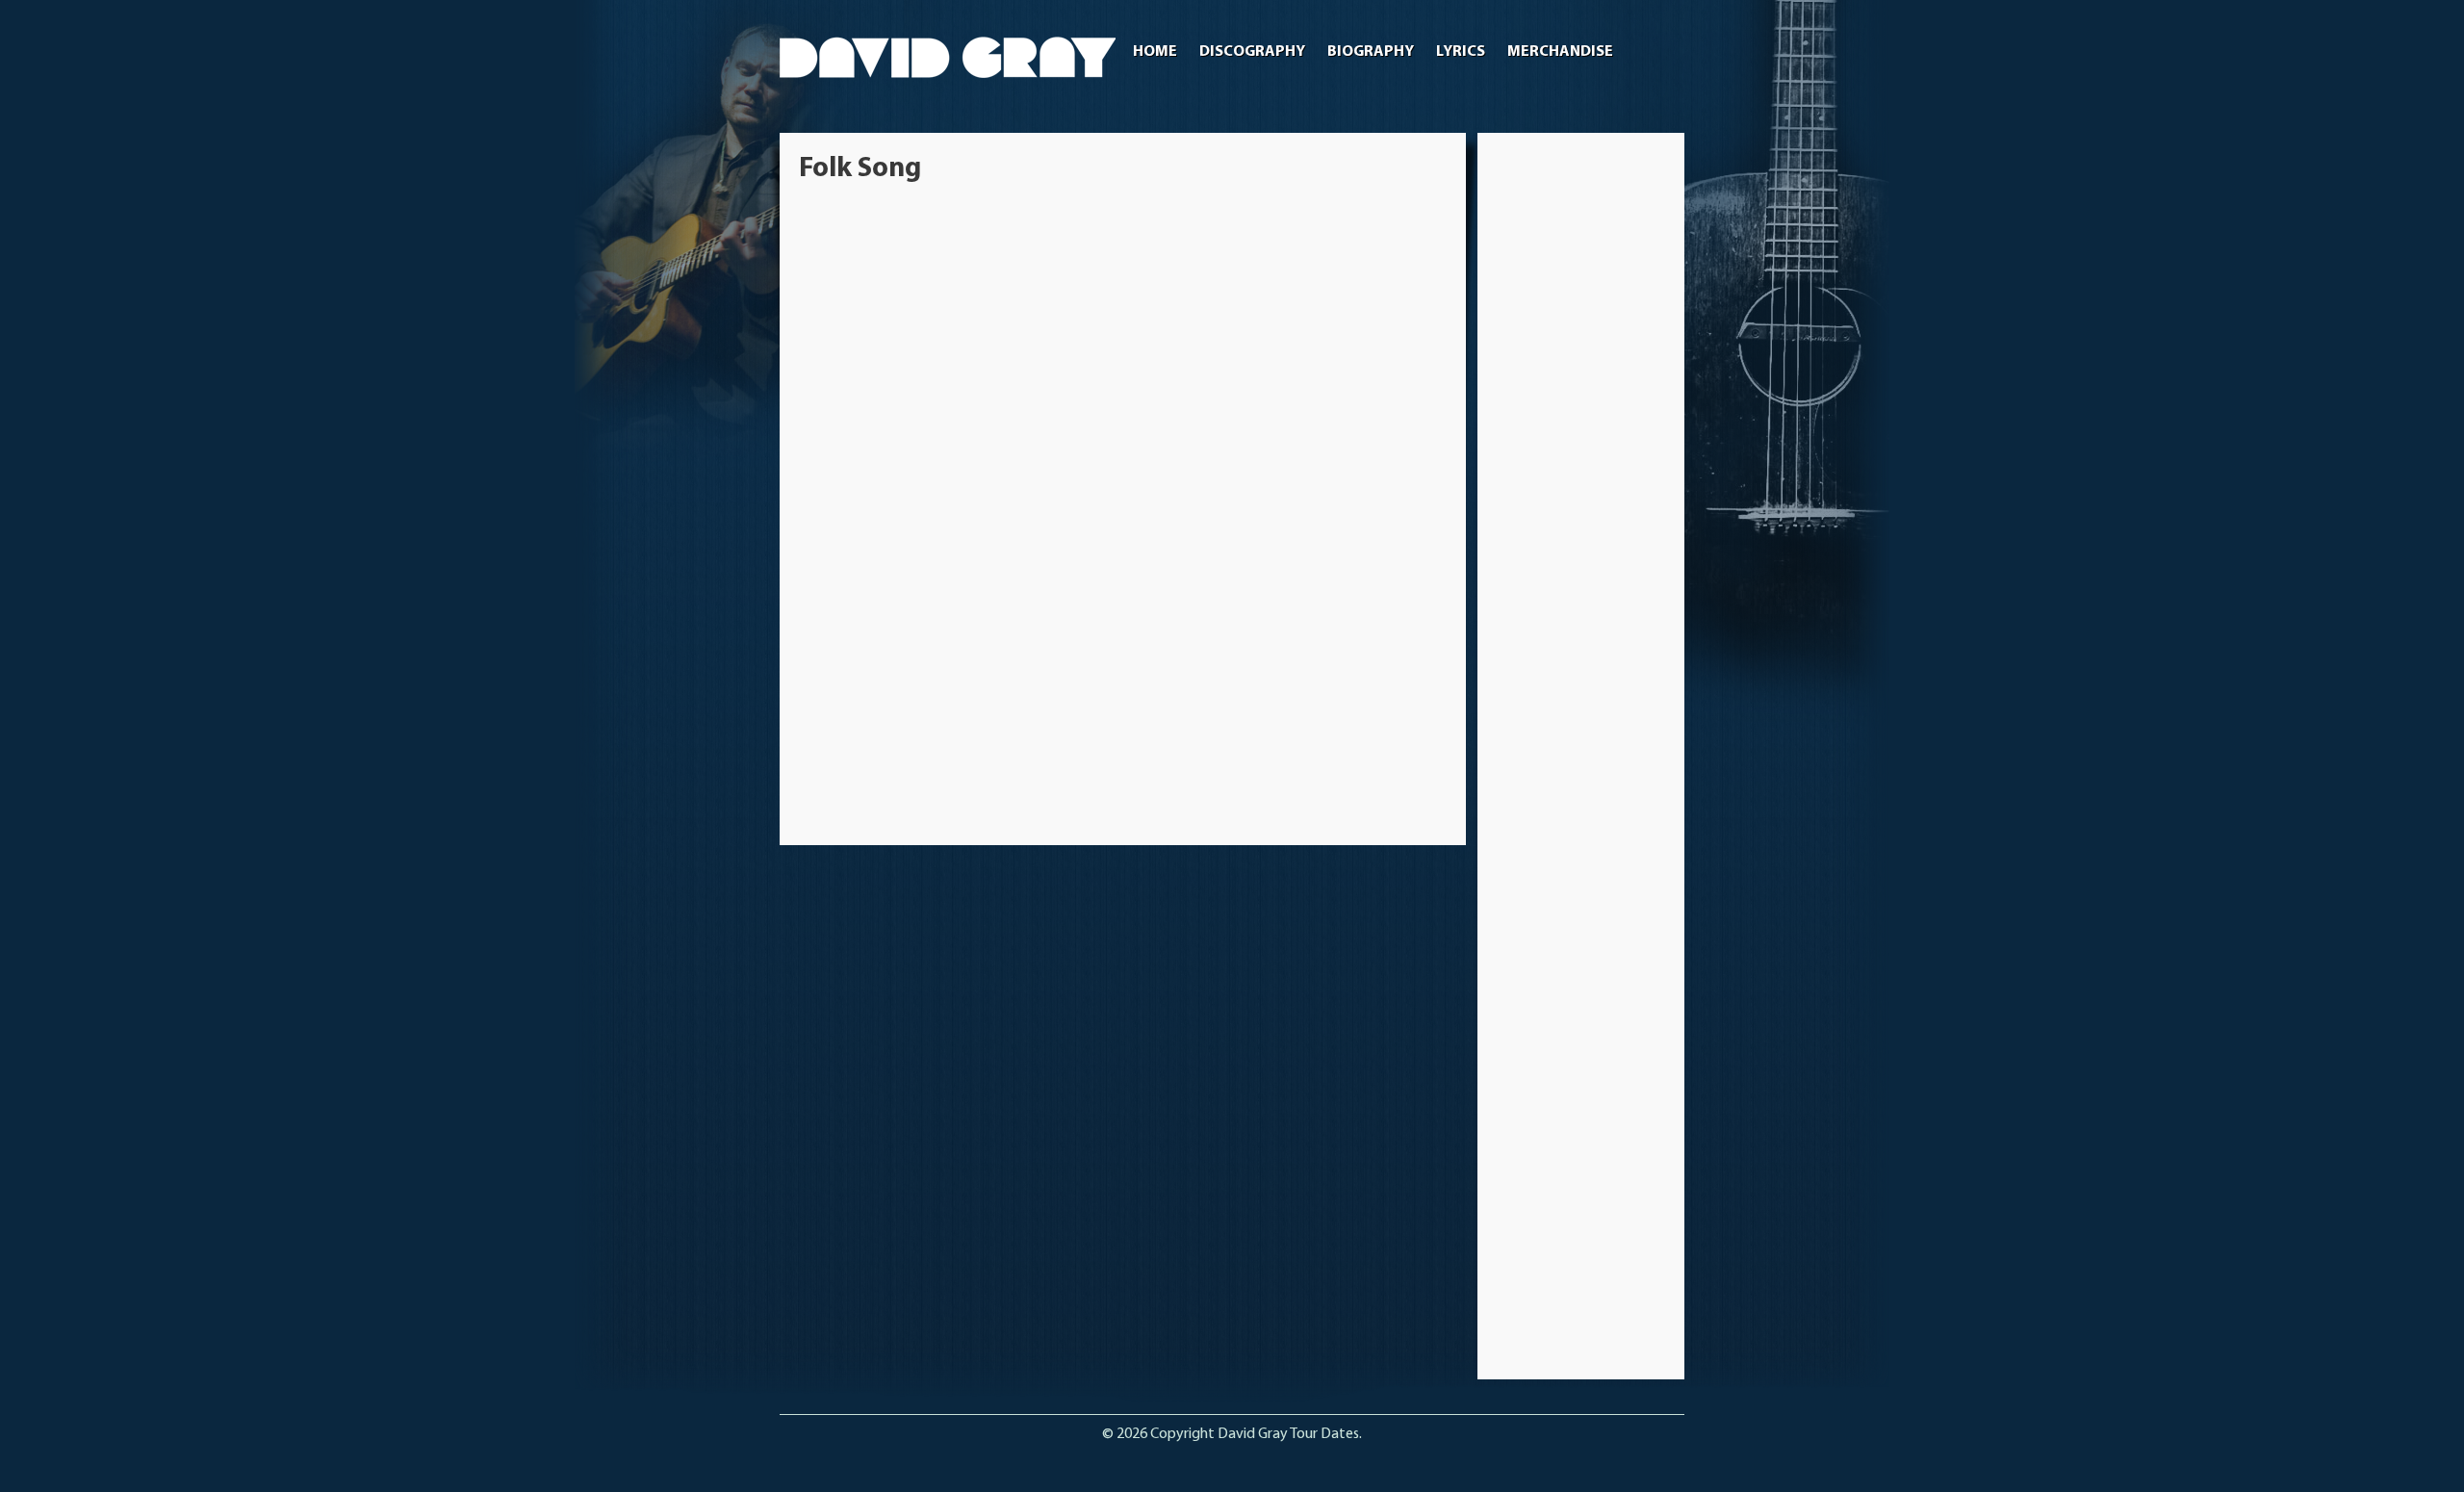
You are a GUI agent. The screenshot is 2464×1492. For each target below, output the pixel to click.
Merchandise (1560, 52)
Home (1155, 52)
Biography (1371, 52)
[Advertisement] (1581, 441)
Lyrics (1461, 52)
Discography (1252, 52)
